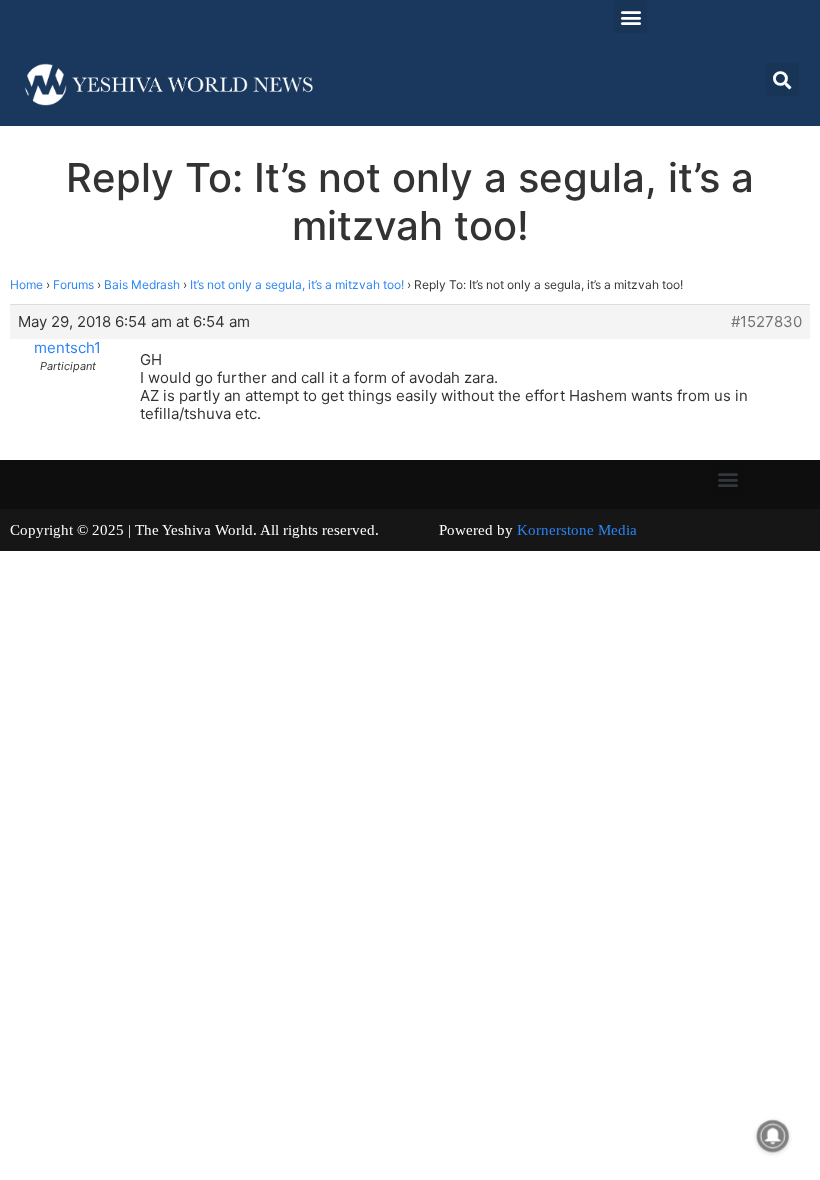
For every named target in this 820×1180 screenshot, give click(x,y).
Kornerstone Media (577, 530)
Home (26, 284)
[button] (630, 16)
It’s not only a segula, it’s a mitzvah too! (297, 284)
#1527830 (766, 322)
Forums (73, 284)
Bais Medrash (142, 284)
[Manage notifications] (773, 1136)
